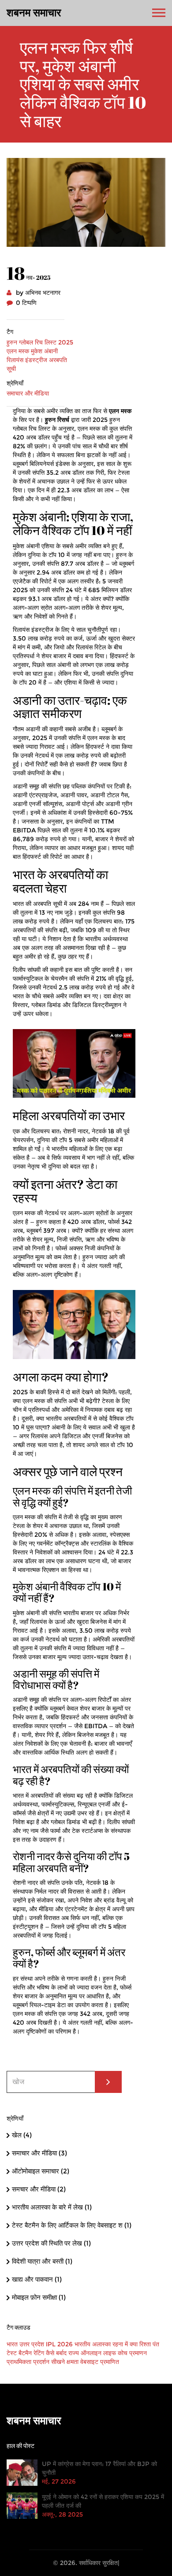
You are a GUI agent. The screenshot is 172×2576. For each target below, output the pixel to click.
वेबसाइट (89, 2362)
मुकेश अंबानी (44, 351)
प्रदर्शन (41, 2362)
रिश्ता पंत (149, 2344)
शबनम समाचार (34, 13)
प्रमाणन (138, 2353)
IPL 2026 (59, 2344)
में (126, 2344)
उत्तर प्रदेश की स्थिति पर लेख (51, 2243)
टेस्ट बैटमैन (19, 2353)
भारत (12, 2344)
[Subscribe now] (108, 2082)
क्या (134, 2344)
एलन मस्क (18, 351)
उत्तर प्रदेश (32, 2344)
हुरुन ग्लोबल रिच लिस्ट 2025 (40, 342)
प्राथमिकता (19, 2362)
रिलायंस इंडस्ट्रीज (27, 360)
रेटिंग (39, 2353)
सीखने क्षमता (65, 2362)
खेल (22, 2135)
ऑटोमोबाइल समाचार (41, 2171)
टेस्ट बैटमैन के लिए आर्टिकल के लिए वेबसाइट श (72, 2225)
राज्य (74, 2353)
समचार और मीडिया (39, 2189)
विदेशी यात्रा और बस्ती (42, 2261)
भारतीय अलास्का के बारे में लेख (52, 2207)
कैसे (50, 2353)
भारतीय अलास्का (93, 2344)
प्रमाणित (110, 2362)
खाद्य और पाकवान (37, 2279)
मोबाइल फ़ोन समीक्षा (39, 2297)
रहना (118, 2344)
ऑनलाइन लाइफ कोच (104, 2353)
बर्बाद (61, 2353)
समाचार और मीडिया (28, 393)
